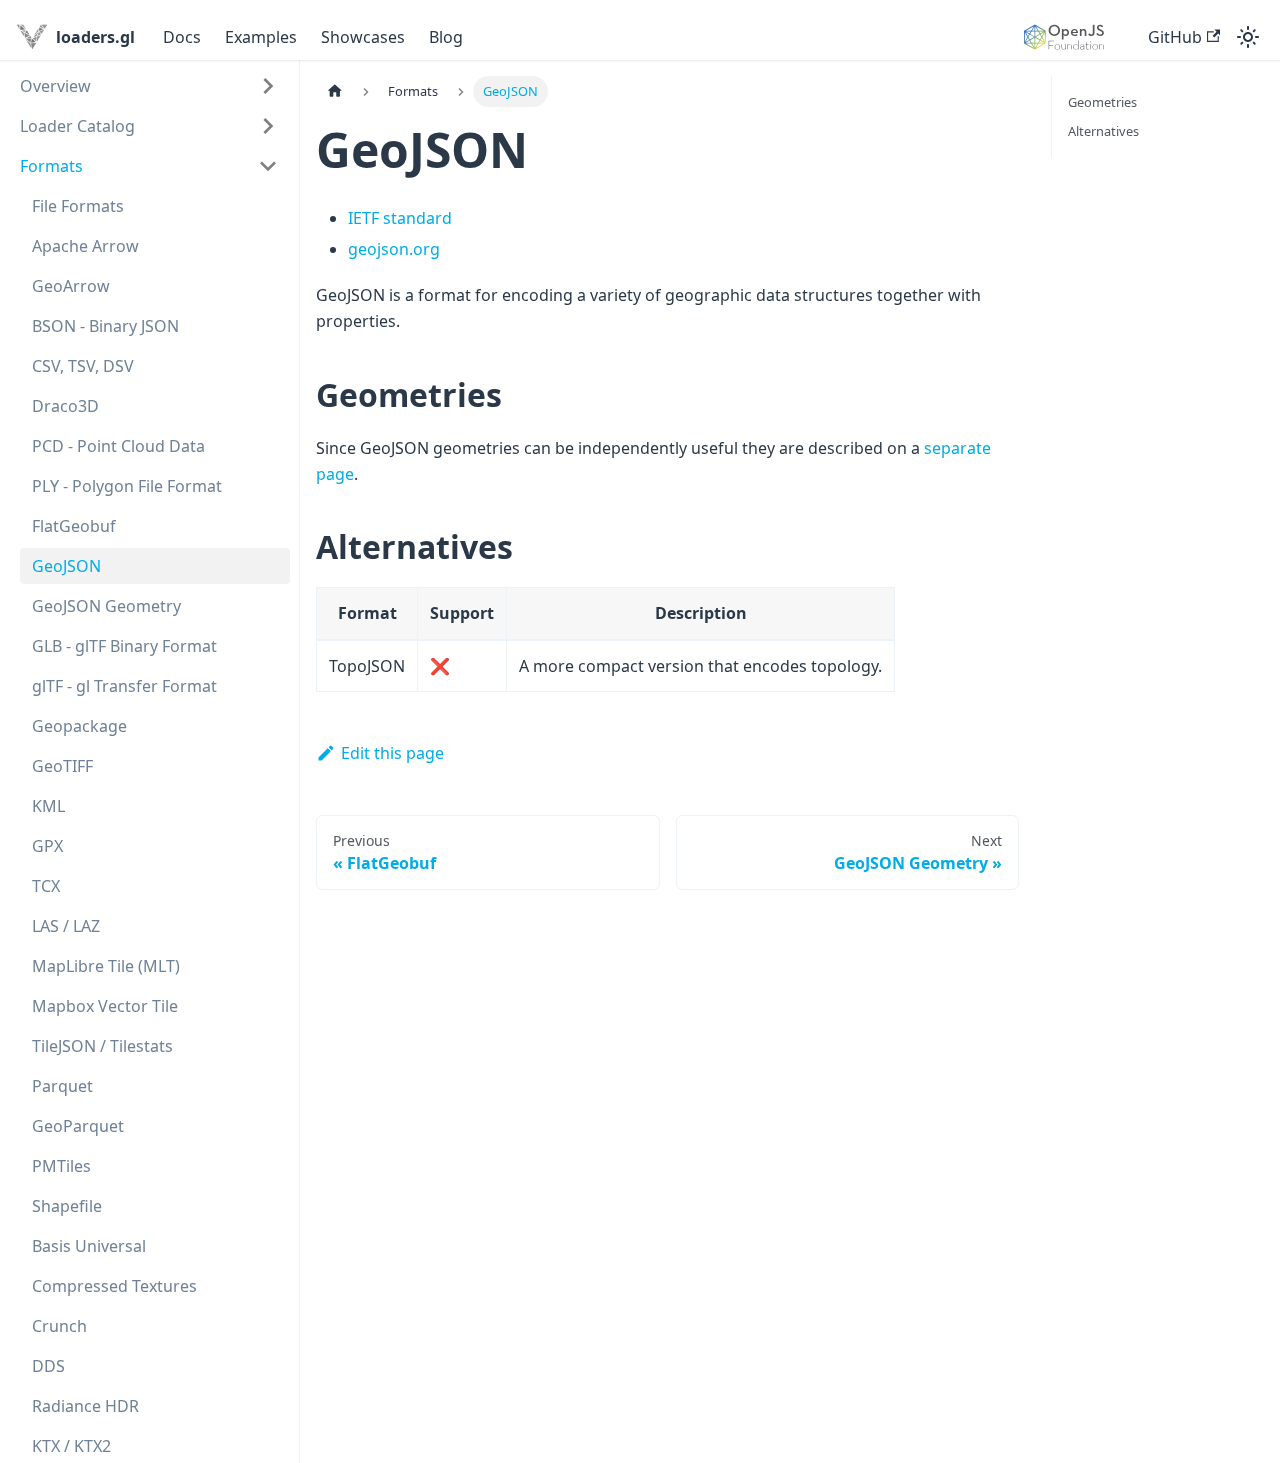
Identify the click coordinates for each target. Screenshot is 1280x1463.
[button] (149, 86)
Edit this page (392, 753)
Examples (261, 37)
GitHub (1175, 37)
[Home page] (335, 91)
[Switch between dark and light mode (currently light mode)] (1248, 37)
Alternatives (1103, 131)
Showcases (363, 37)
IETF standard (400, 218)
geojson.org (394, 249)
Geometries (1102, 102)
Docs (182, 37)
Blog (446, 37)
